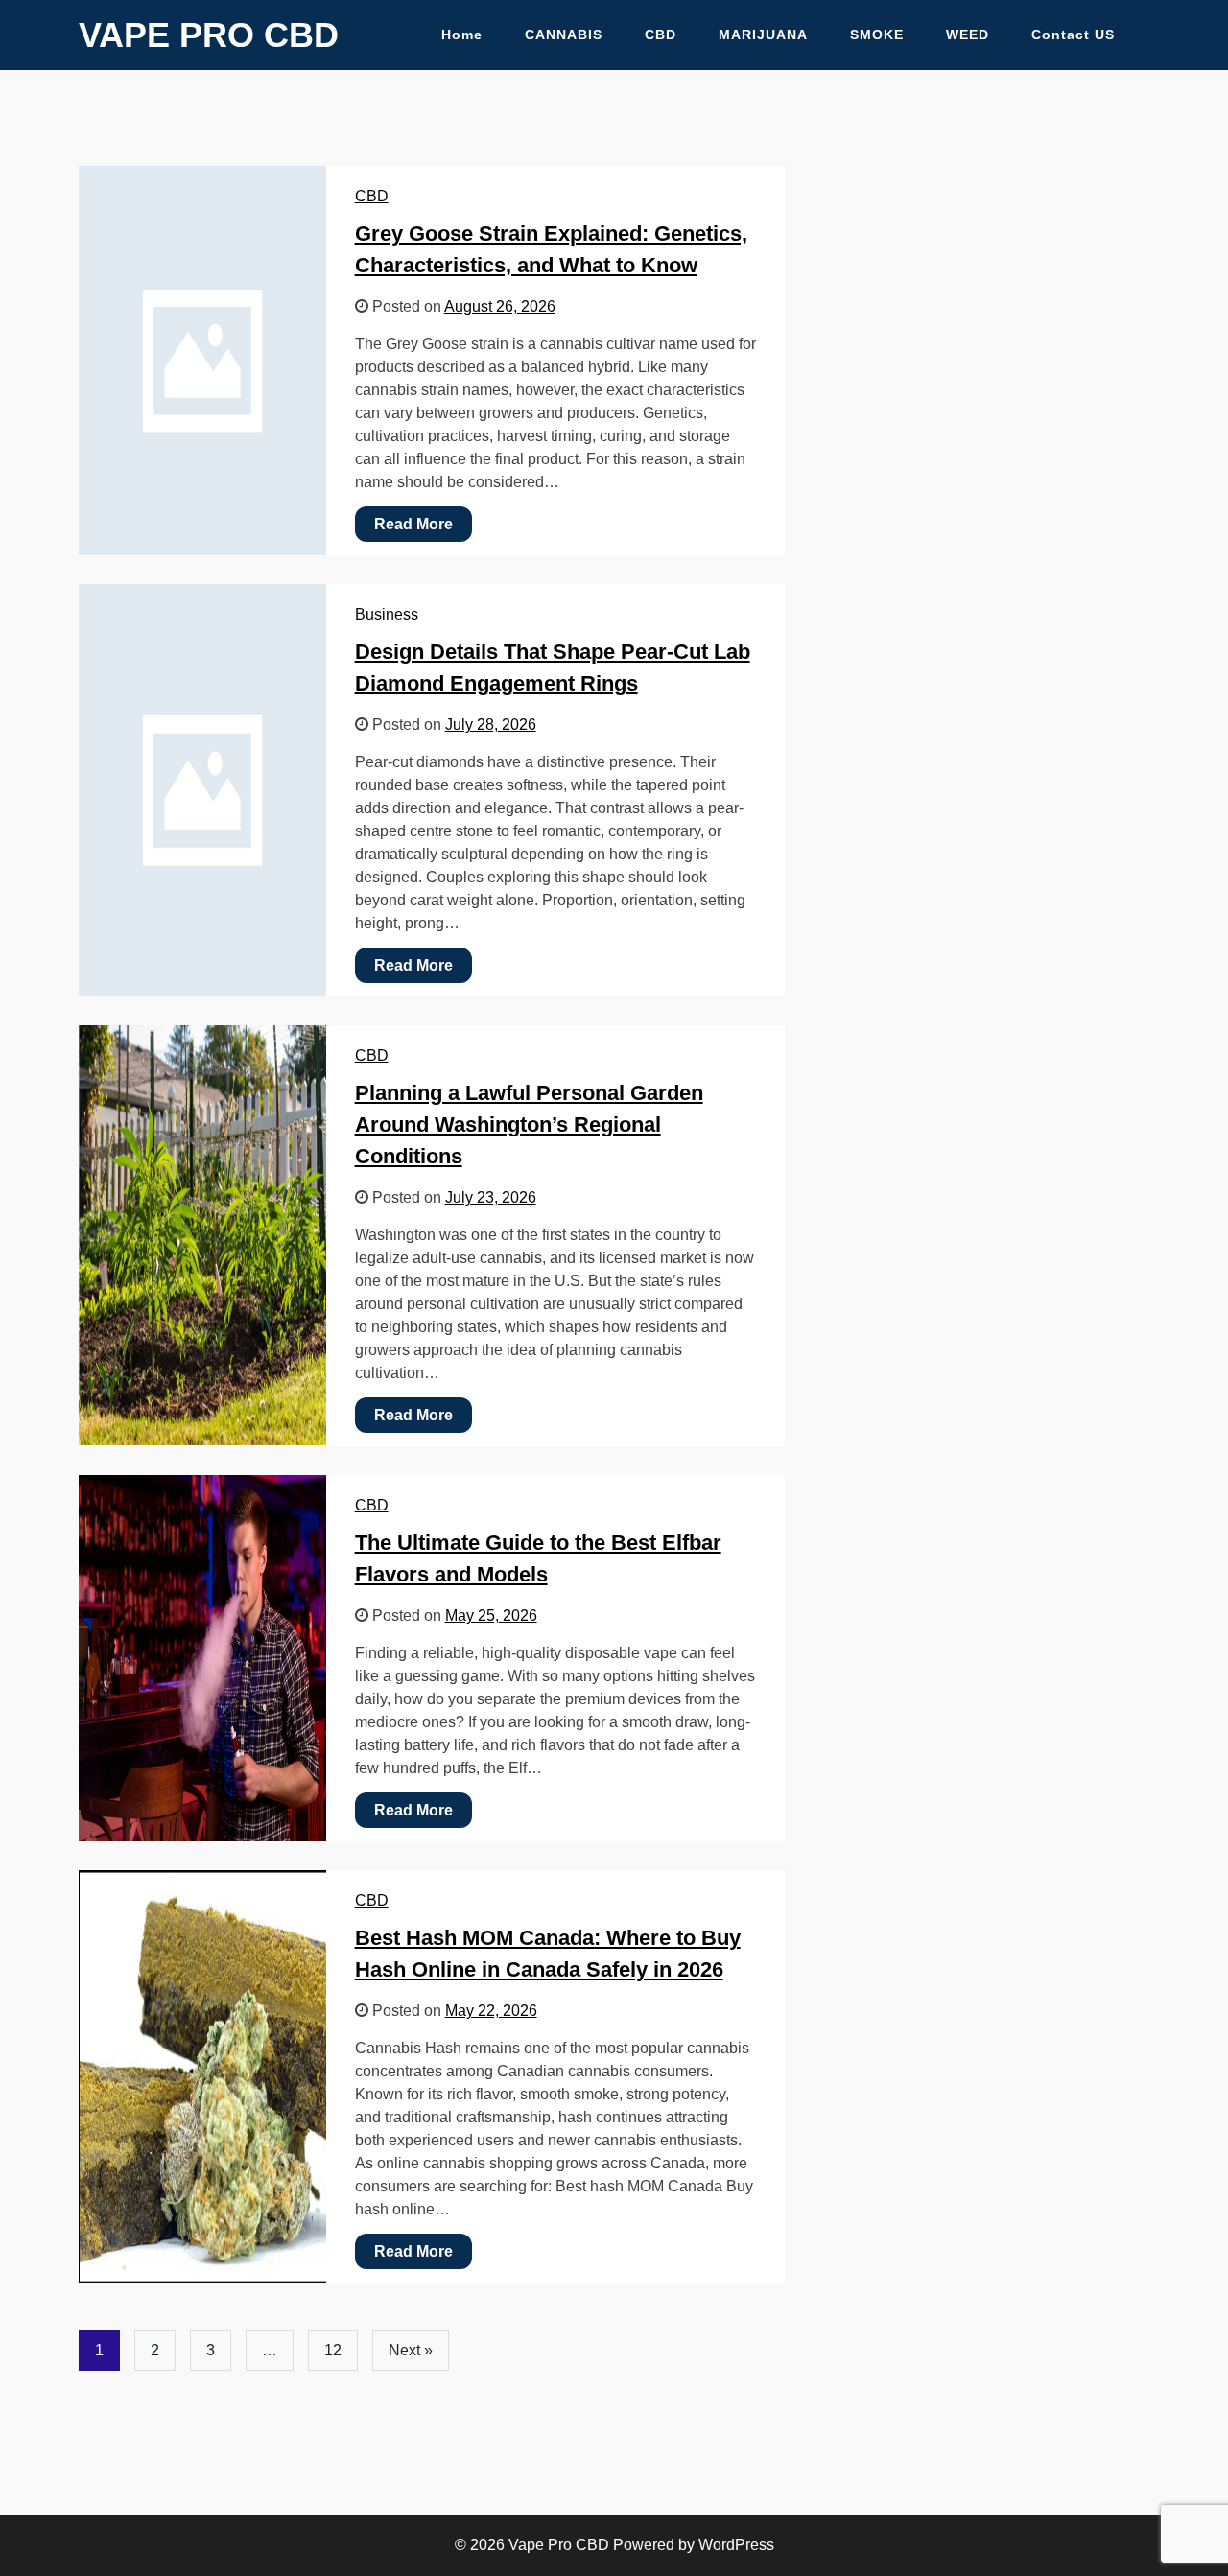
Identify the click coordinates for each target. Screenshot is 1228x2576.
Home (462, 35)
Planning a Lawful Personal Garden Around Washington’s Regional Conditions (529, 1124)
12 (333, 2350)
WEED (968, 35)
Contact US (1073, 35)
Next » (411, 2350)
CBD (661, 35)
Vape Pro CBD (209, 35)
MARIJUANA (763, 35)
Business (387, 614)
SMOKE (877, 35)
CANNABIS (564, 35)
